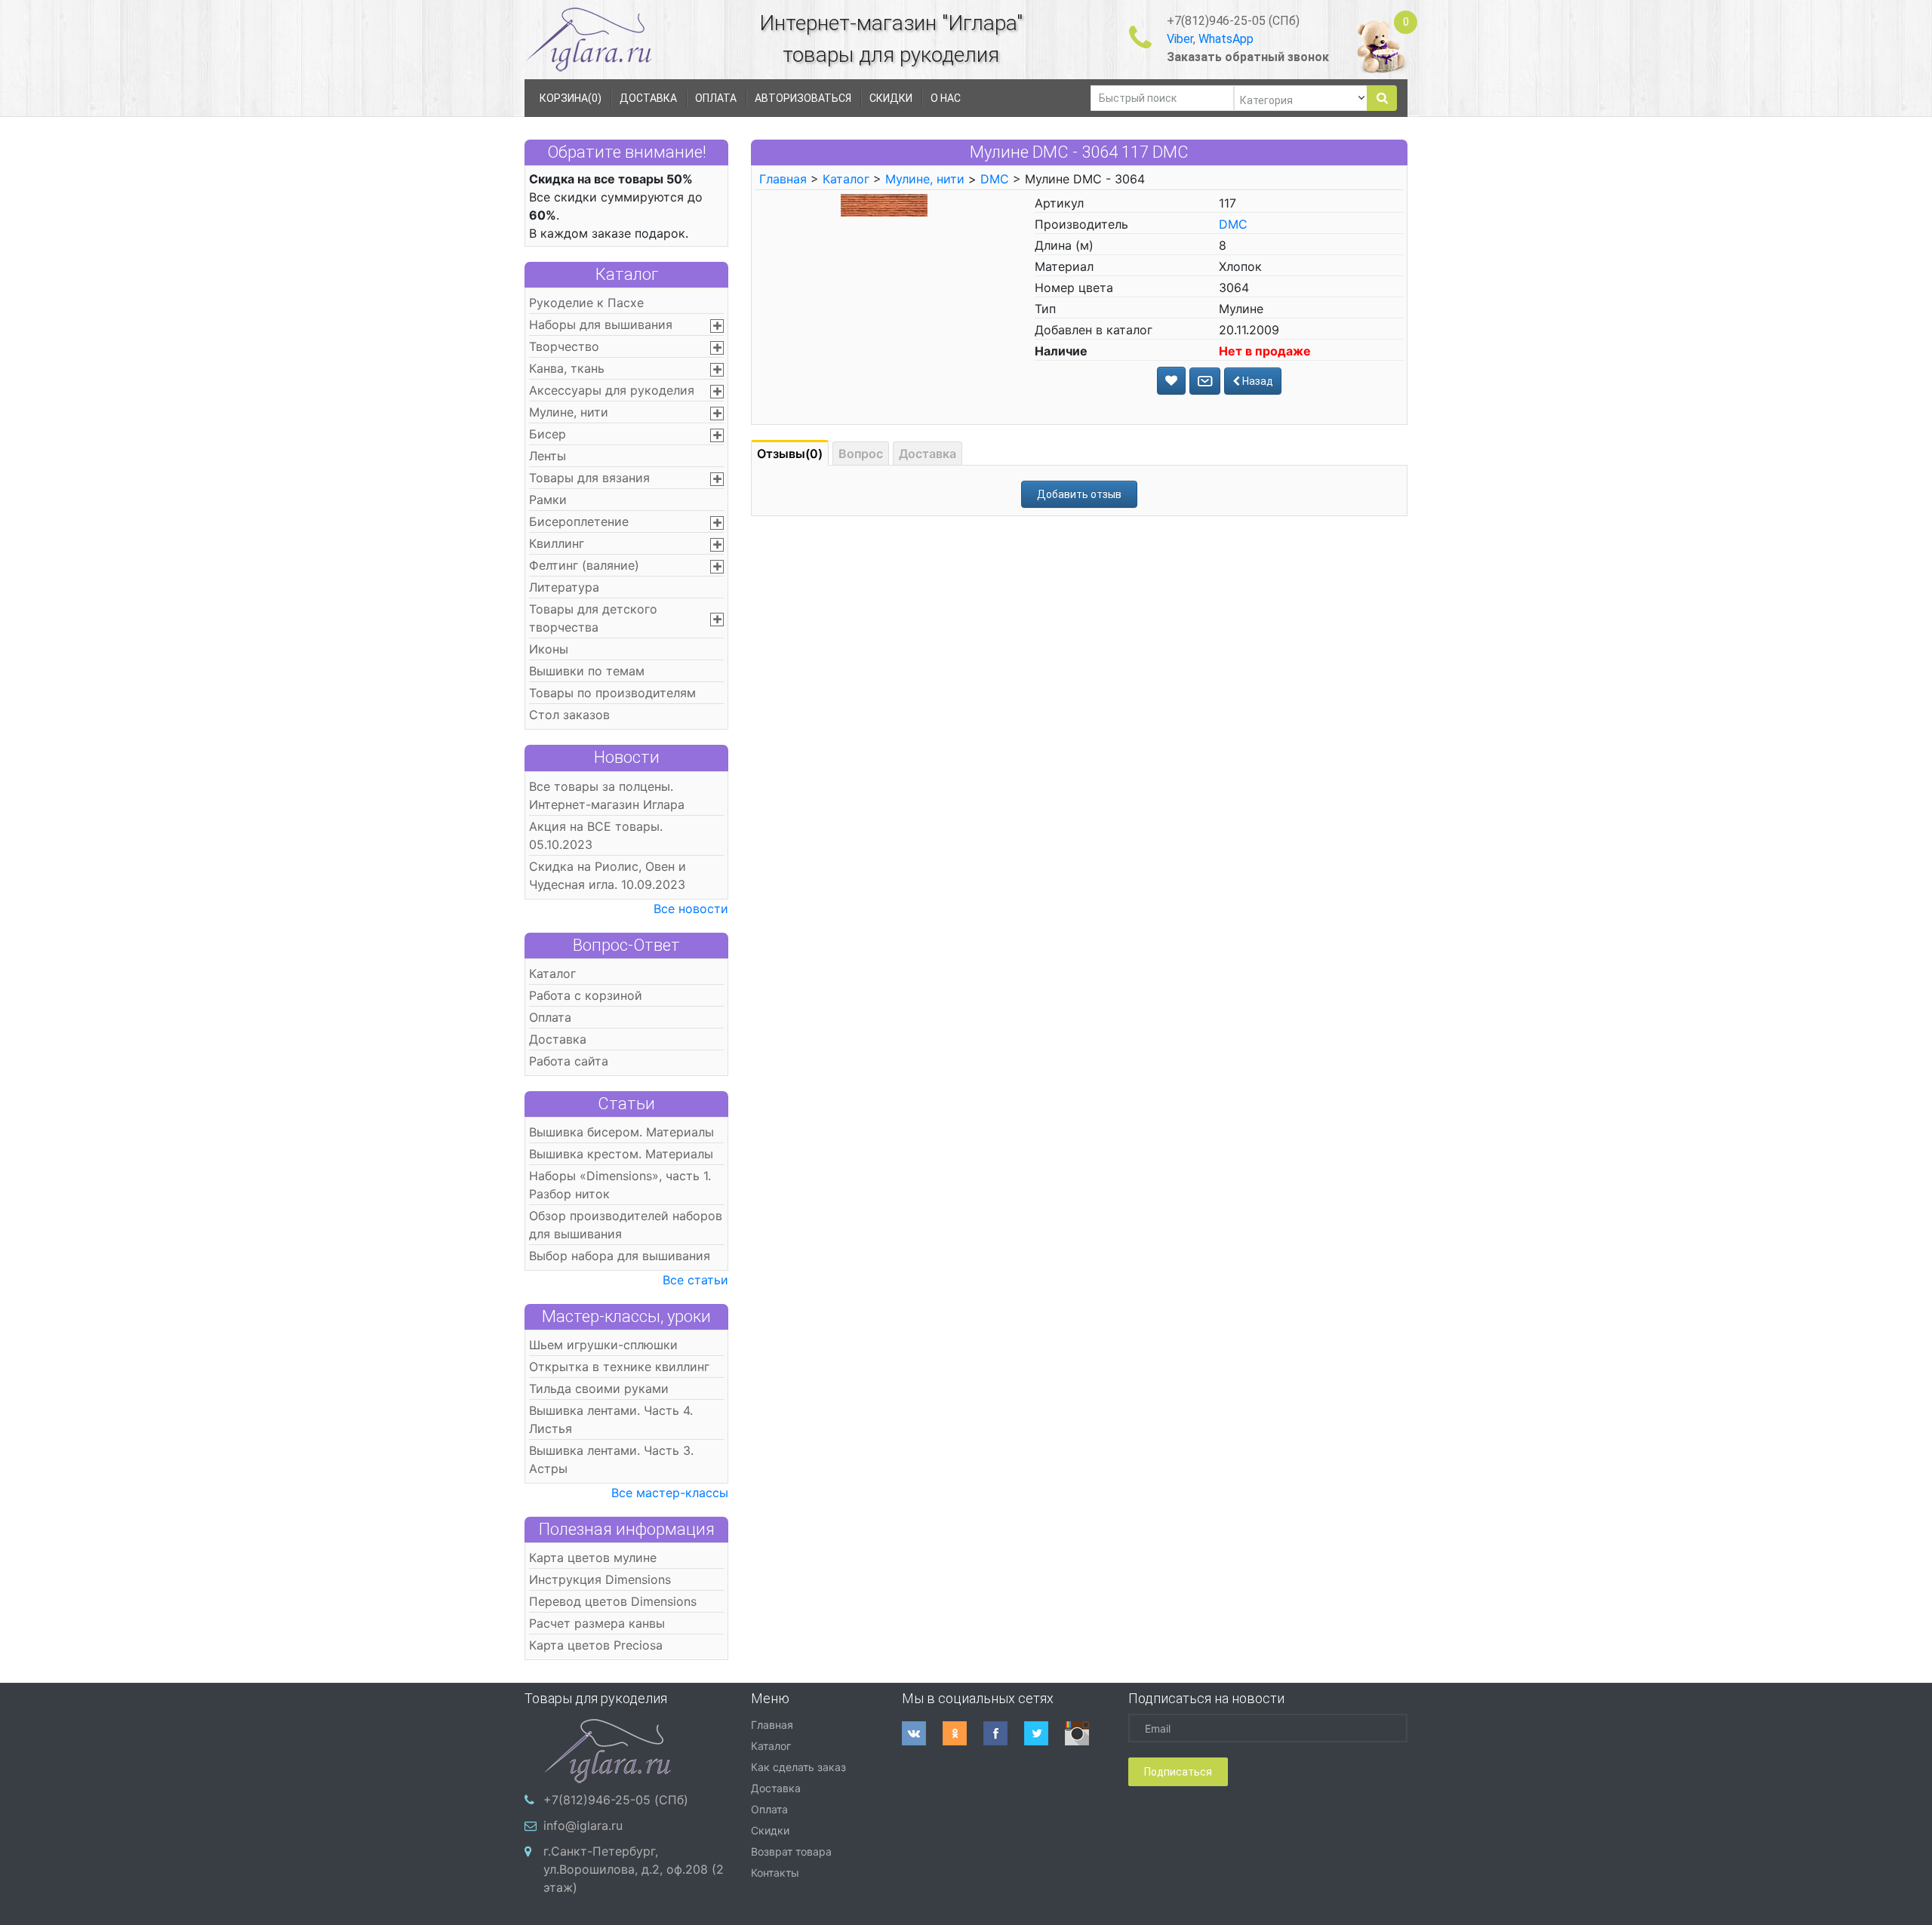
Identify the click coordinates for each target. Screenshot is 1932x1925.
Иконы (549, 649)
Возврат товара (791, 1851)
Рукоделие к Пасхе (586, 303)
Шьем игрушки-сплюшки (603, 1345)
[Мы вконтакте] (922, 1733)
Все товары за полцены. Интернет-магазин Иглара (607, 795)
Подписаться (1178, 1772)
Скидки (770, 1830)
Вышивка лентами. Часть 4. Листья (611, 1419)
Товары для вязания (589, 478)
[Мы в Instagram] (1085, 1733)
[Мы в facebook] (1004, 1733)
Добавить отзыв (1079, 494)
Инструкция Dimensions (600, 1579)
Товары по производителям (612, 693)
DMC (995, 179)
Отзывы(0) (790, 454)
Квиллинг (557, 543)
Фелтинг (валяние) (584, 565)
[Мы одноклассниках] (963, 1733)
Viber (1180, 39)
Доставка (558, 1039)
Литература (564, 587)
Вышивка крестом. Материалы (621, 1154)
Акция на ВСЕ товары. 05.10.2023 (596, 835)
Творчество (564, 346)
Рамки (548, 500)
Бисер (548, 434)
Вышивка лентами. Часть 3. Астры (611, 1459)
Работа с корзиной (586, 995)
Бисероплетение (579, 521)
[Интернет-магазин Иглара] (589, 39)
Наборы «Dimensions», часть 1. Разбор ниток (620, 1185)
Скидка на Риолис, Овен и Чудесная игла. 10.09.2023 (608, 875)
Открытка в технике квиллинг (619, 1367)
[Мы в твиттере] (1044, 1733)
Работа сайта (569, 1061)
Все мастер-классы (670, 1493)
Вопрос (861, 454)
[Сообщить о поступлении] (1205, 381)
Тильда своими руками (599, 1388)
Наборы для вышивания (601, 324)
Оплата (550, 1017)
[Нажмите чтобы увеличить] (884, 204)
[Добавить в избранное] (1171, 381)
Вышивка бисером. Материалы (621, 1132)
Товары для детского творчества (593, 618)
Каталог (627, 274)
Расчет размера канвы (597, 1623)
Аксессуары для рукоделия (612, 390)
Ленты (548, 456)
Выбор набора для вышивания (620, 1256)
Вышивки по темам (587, 671)
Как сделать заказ (798, 1767)
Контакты (775, 1873)
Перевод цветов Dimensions (613, 1601)
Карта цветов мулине (593, 1558)
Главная (783, 179)
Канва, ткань (567, 368)
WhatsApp (1226, 39)
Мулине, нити (569, 412)
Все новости (691, 909)
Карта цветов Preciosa (596, 1645)
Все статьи (695, 1280)
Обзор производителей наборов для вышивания (626, 1225)
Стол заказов (569, 715)
